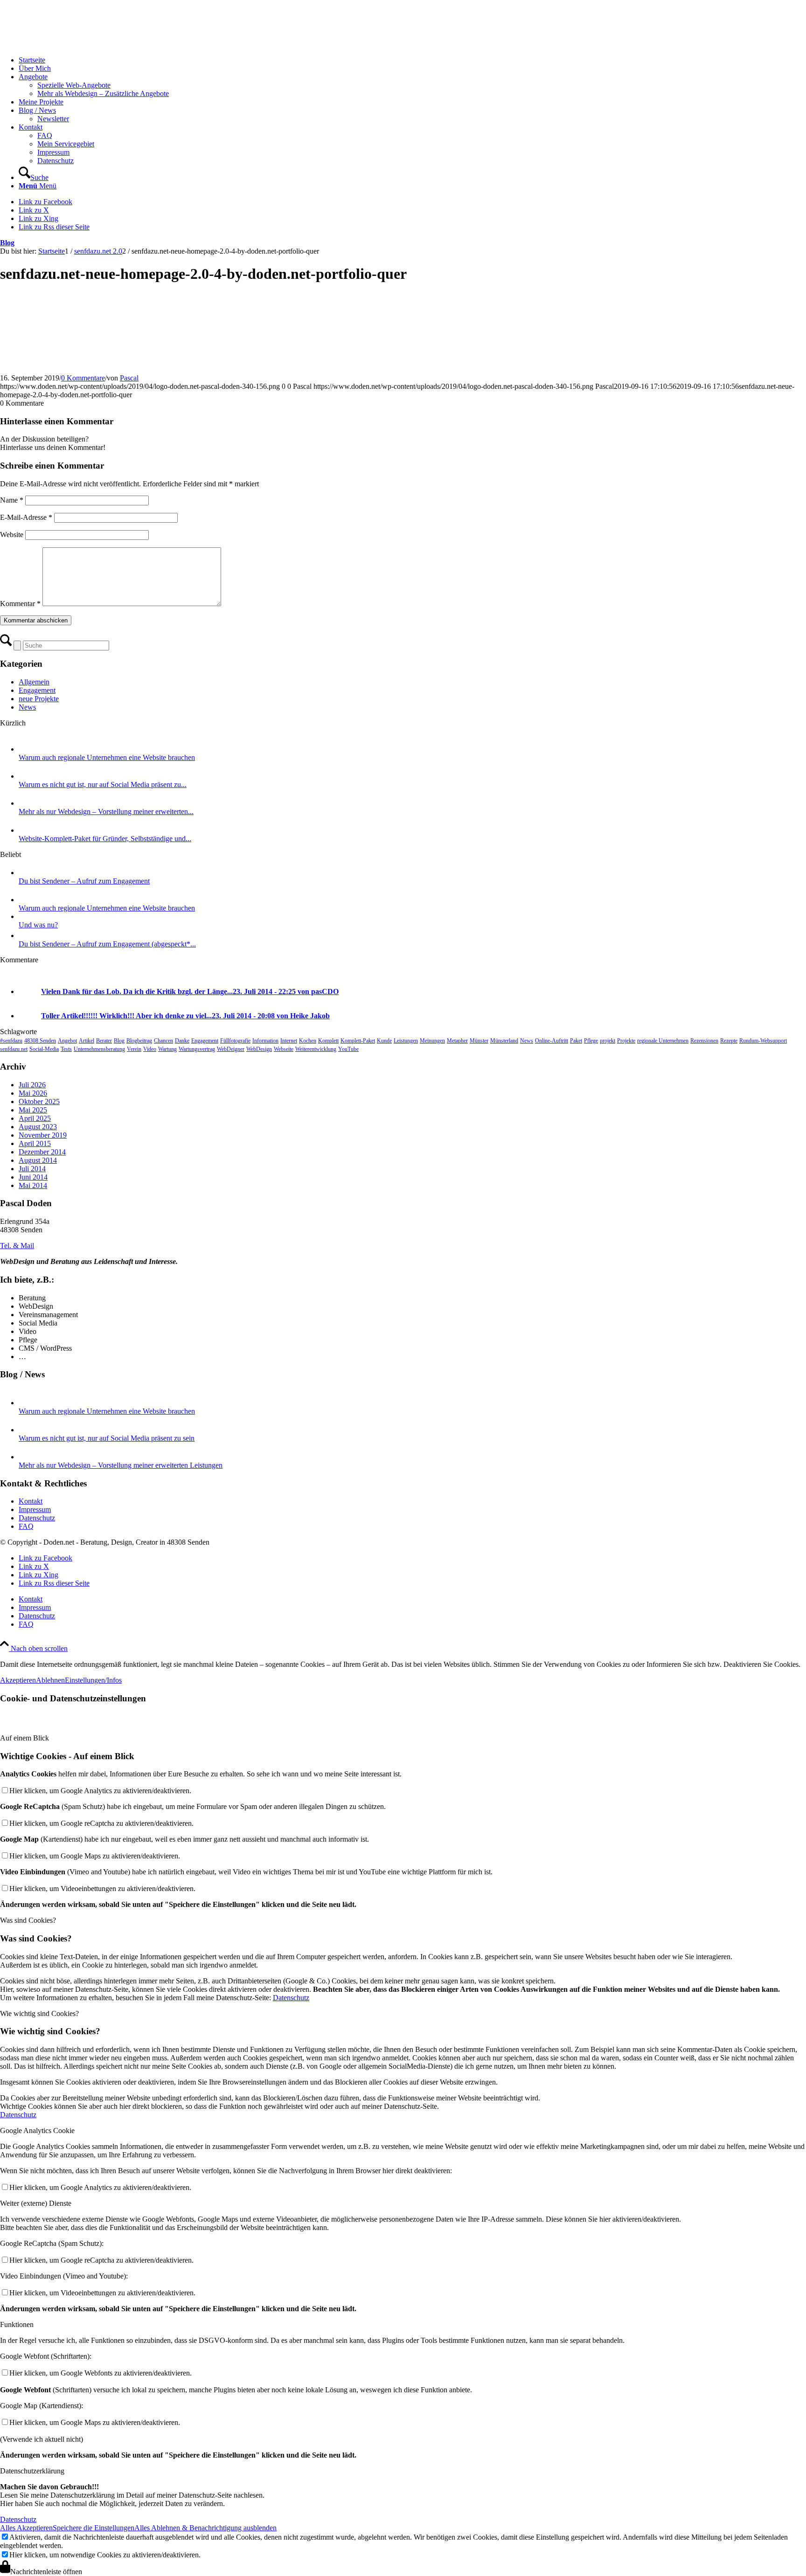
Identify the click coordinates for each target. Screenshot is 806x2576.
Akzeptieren (18, 1680)
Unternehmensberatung (99, 1049)
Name (12, 500)
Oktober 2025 (39, 1102)
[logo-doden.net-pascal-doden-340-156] (70, 44)
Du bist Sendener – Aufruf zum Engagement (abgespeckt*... (107, 944)
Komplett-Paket (358, 1041)
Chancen (163, 1041)
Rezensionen (704, 1041)
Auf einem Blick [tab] (24, 1738)
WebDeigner (231, 1049)
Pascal (129, 378)
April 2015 (35, 1143)
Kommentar (20, 604)
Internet (289, 1041)
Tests (66, 1049)
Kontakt (31, 1501)
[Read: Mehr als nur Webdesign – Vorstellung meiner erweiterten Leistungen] (27, 803)
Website (12, 535)
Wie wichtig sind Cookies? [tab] (39, 2013)
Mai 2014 (33, 1185)
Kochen (308, 1041)
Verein (134, 1049)
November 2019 (43, 1135)
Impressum (35, 1509)
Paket (576, 1041)
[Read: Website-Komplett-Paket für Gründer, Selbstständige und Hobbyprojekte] (27, 830)
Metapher (457, 1041)
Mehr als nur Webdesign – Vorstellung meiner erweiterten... (106, 811)
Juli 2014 (32, 1169)
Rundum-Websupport (763, 1041)
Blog (7, 243)
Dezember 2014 (42, 1152)
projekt (608, 1041)
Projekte (626, 1041)
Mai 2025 (33, 1110)
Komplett (328, 1041)
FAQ (26, 1526)
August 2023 (38, 1127)
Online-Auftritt (552, 1041)
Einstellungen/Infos (93, 1680)
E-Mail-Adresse (26, 517)
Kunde (384, 1041)
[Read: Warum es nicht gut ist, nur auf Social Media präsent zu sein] (27, 776)
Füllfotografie (235, 1041)
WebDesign (259, 1049)
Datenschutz (37, 1518)
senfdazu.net (14, 1049)
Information (265, 1041)
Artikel (87, 1041)
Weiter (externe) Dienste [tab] (36, 2203)
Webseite (284, 1049)
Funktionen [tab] (17, 2324)
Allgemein (34, 682)
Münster (479, 1041)
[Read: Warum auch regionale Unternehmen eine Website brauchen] (27, 749)
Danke (182, 1041)
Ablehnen (50, 1680)
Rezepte (729, 1041)
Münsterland (504, 1041)
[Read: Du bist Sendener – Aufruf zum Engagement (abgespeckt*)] (27, 936)
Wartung (167, 1049)
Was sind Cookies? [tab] (28, 1920)
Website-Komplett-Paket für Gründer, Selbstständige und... (105, 839)
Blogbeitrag (139, 1041)
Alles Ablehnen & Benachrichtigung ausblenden (205, 2528)
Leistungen (406, 1041)
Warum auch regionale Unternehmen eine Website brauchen (107, 757)
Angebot (67, 1041)
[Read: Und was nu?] (27, 916)
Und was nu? (38, 925)
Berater (104, 1041)
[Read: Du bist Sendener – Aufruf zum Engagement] (27, 873)
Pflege (591, 1041)
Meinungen (432, 1041)
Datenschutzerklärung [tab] (32, 2471)
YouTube (348, 1049)
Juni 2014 (33, 1177)
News (27, 707)
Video (150, 1049)
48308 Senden (40, 1041)
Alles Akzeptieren (26, 2528)
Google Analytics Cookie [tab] (37, 2131)
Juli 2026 (32, 1085)
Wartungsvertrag (197, 1049)
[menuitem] (412, 60)
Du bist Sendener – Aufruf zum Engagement (84, 881)
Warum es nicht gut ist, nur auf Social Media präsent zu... (103, 784)
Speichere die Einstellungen (94, 2528)
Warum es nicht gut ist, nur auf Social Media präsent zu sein (107, 1438)
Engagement (37, 690)
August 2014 (38, 1160)
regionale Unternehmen (663, 1041)
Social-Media (44, 1049)
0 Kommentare (83, 378)
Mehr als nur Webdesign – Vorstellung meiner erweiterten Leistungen (121, 1465)
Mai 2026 (33, 1093)
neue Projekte (39, 699)
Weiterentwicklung (316, 1049)
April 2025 (35, 1118)
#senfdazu (11, 1041)
